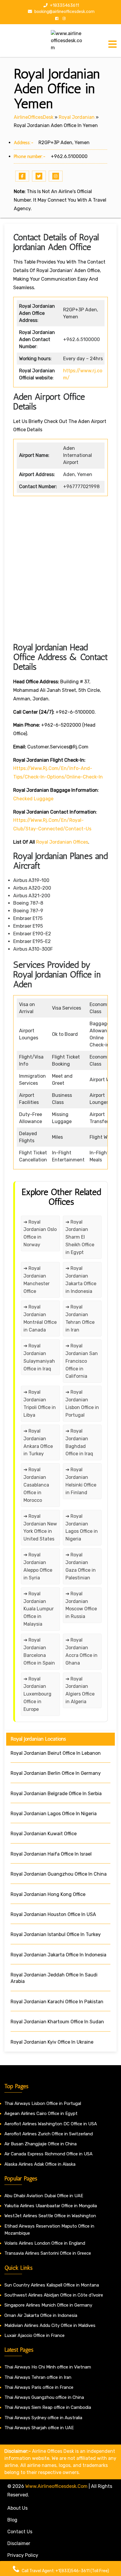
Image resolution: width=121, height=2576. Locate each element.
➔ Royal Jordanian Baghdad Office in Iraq (79, 1442)
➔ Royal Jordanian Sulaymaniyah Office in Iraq (39, 1357)
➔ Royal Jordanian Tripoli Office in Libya (40, 1404)
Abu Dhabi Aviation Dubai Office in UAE (44, 2196)
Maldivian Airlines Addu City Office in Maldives (50, 2325)
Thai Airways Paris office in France (39, 2387)
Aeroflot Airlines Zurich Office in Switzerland (49, 2134)
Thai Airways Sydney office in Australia (43, 2418)
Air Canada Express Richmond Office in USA (48, 2154)
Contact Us (20, 2532)
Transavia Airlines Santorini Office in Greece (48, 2253)
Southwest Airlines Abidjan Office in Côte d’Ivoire (54, 2295)
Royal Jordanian (77, 117)
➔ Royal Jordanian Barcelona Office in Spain (39, 1651)
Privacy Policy (23, 2555)
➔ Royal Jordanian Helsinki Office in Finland (81, 1481)
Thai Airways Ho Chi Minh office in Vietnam (48, 2367)
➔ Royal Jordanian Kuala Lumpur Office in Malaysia (39, 1609)
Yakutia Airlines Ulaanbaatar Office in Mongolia (51, 2206)
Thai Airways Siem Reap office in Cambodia (48, 2407)
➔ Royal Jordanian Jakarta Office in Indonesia (81, 1280)
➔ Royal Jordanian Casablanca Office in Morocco (36, 1485)
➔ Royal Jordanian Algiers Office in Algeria (80, 1690)
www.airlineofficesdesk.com (56, 2486)
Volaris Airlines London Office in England (45, 2243)
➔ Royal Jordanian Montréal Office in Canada (40, 1318)
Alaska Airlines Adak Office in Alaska (40, 2164)
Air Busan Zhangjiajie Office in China (41, 2144)
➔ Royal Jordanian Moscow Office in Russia (81, 1605)
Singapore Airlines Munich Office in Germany (48, 2305)
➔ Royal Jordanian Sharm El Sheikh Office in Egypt (80, 1237)
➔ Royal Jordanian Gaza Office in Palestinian (81, 1566)
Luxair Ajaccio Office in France (35, 2335)
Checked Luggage (33, 799)
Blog (12, 2520)
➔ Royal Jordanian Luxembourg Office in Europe (37, 1694)
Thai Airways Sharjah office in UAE (39, 2428)
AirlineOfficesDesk (34, 117)
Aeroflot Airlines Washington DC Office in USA (51, 2124)
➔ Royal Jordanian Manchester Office (37, 1280)
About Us (17, 2508)
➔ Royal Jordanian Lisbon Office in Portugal (82, 1404)
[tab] (112, 44)
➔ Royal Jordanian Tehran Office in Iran (80, 1318)
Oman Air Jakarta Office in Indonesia (41, 2315)
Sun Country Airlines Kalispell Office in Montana (52, 2285)
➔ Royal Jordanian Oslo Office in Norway (40, 1233)
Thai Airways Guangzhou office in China (44, 2397)
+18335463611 (64, 5)
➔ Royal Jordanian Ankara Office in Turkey (38, 1442)
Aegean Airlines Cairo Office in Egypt (41, 2114)
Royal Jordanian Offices (62, 842)
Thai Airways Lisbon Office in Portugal (43, 2103)
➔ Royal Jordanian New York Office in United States (40, 1528)
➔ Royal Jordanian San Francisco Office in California (82, 1361)
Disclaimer (19, 2543)
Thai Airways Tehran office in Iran (38, 2377)
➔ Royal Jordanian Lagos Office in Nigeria (82, 1528)
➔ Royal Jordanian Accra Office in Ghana (81, 1651)
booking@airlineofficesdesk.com (64, 12)
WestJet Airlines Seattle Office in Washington (50, 2216)
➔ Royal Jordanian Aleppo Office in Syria (38, 1566)
